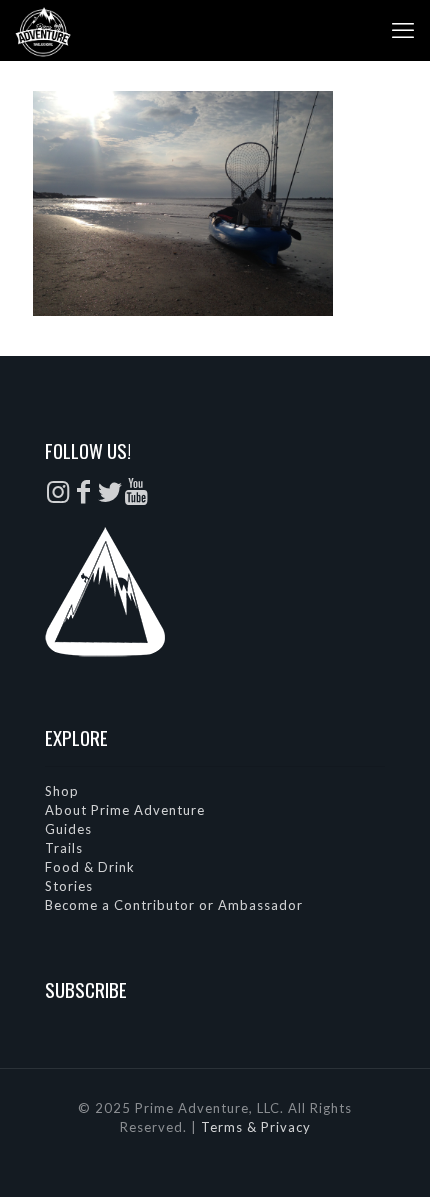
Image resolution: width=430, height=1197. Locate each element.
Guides (68, 829)
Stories (69, 886)
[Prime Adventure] (43, 30)
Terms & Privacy (256, 1127)
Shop (62, 791)
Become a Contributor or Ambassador (174, 905)
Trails (64, 848)
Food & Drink (90, 867)
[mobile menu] (403, 30)
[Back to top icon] (389, 1156)
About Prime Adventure (125, 810)
